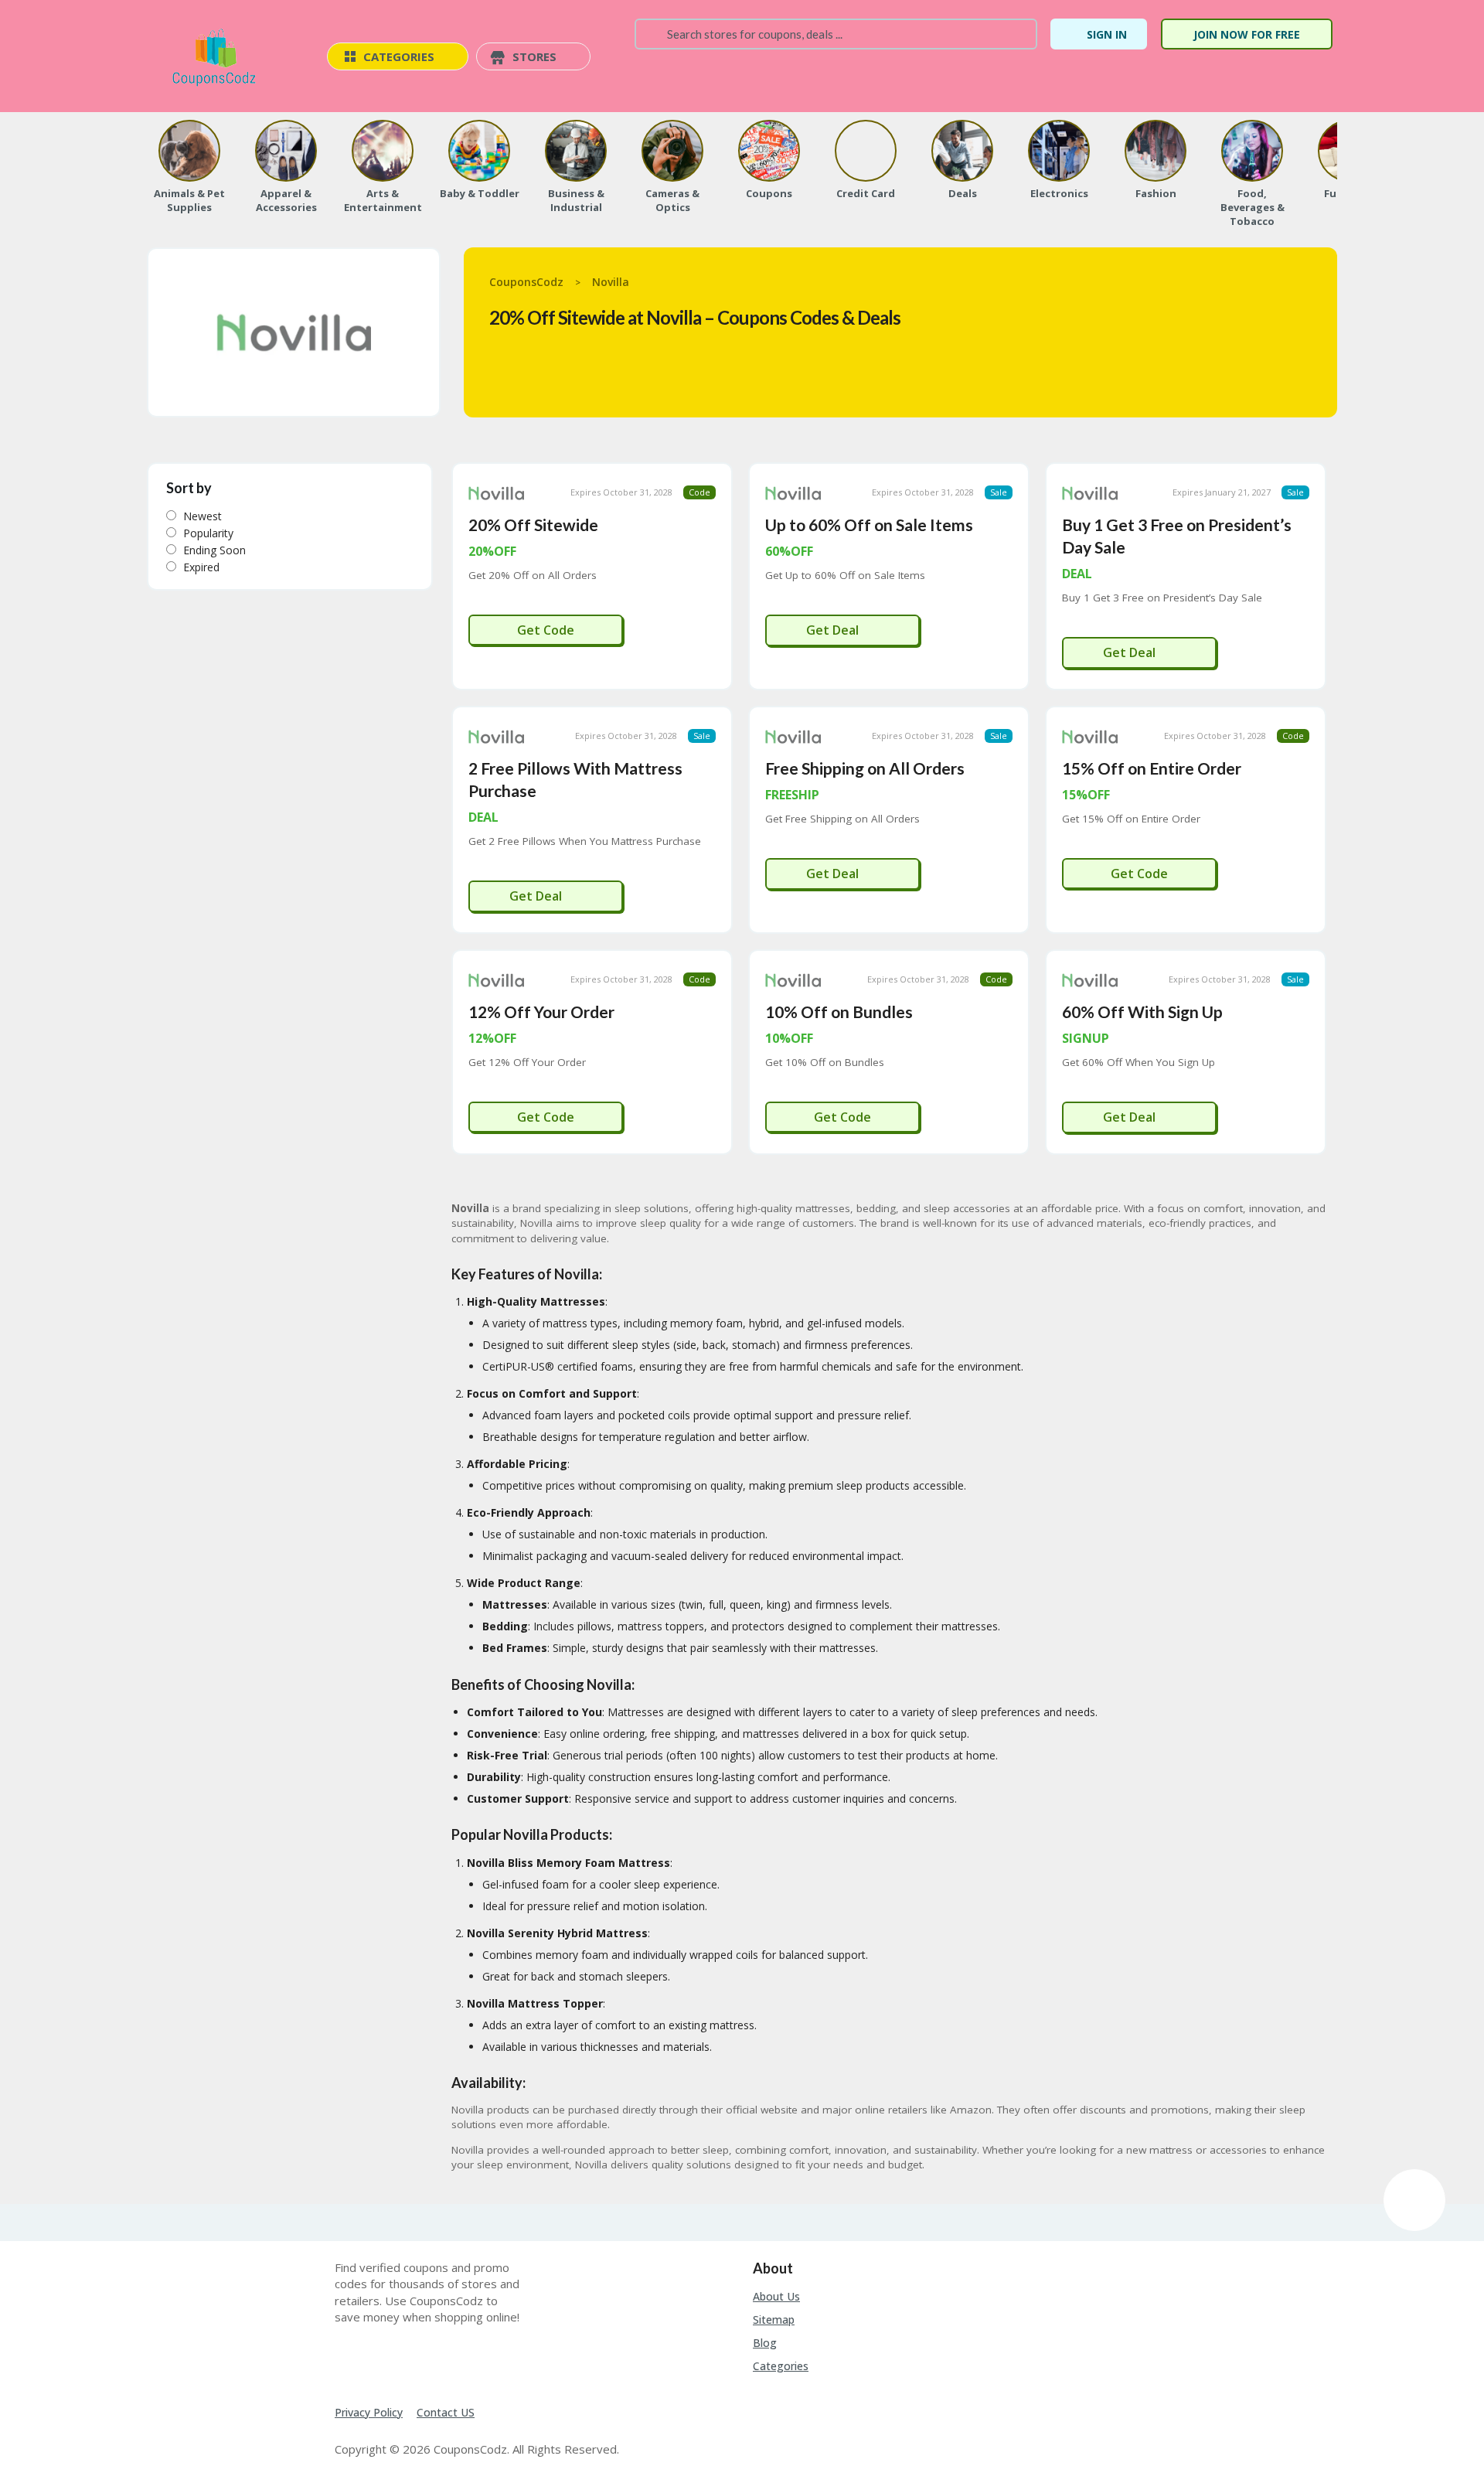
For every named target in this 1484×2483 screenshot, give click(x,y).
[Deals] (962, 151)
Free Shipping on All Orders (865, 768)
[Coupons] (769, 151)
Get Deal (834, 630)
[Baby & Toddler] (479, 151)
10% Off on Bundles (839, 1012)
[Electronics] (1059, 151)
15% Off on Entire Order (1152, 768)
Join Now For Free (1247, 34)
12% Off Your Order (541, 1012)
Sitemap (774, 2320)
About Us (776, 2296)
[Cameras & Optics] (672, 151)
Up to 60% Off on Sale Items (869, 525)
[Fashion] (1156, 151)
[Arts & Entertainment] (383, 151)
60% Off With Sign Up (1142, 1012)
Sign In (1107, 34)
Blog (765, 2343)
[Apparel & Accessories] (286, 151)
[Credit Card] (866, 151)
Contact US (446, 2412)
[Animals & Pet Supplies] (189, 151)
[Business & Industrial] (576, 151)
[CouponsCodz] (217, 58)
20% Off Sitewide (533, 525)
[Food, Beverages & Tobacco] (1252, 151)
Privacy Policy (369, 2412)
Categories (781, 2366)
